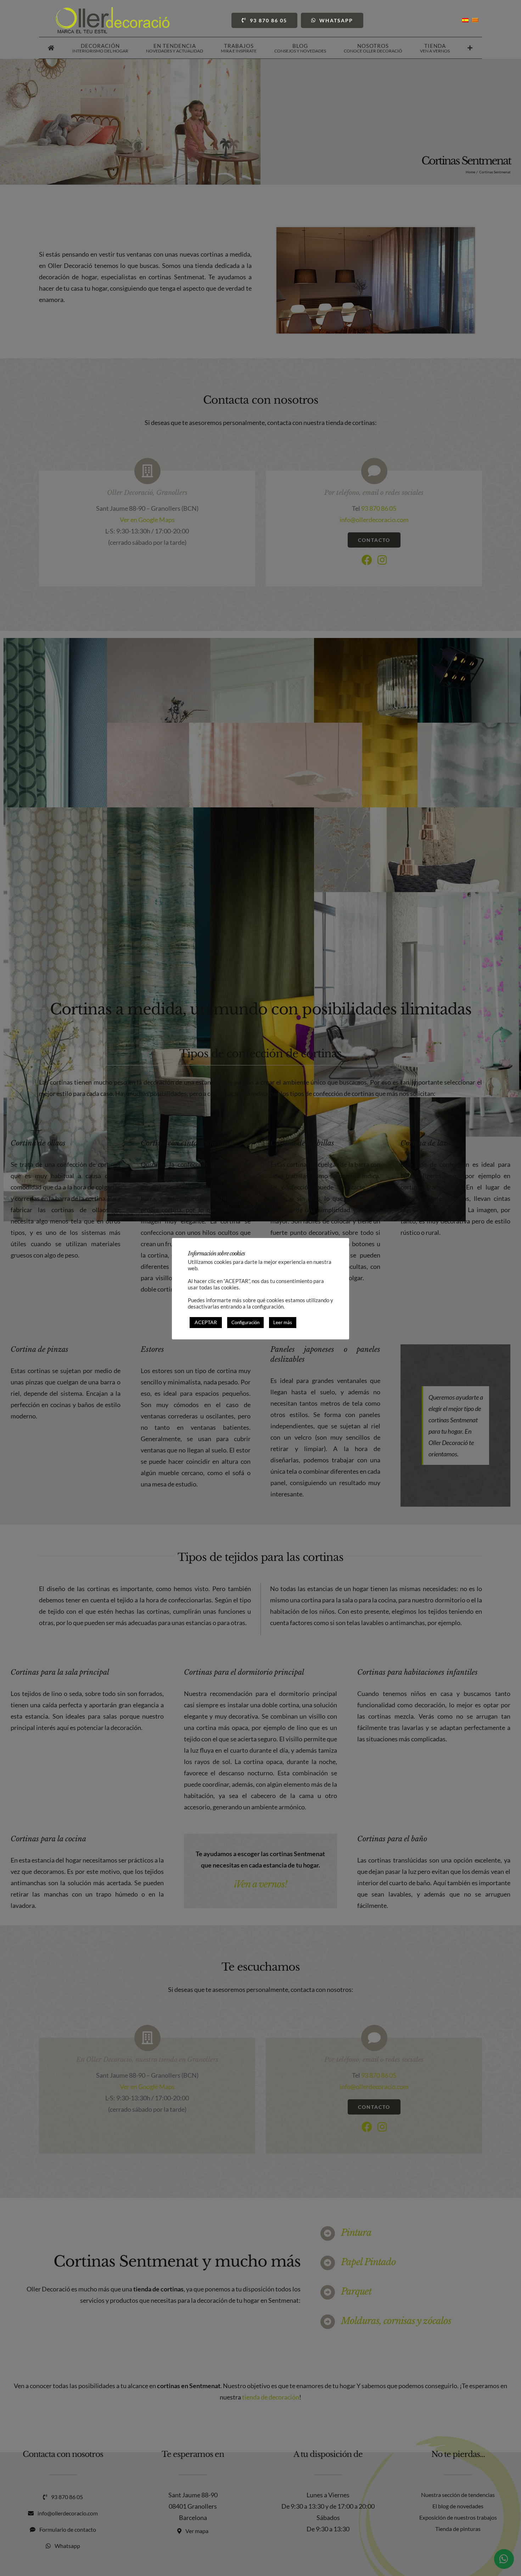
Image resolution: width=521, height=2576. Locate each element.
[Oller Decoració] (113, 10)
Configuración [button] (245, 1322)
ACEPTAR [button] (206, 1322)
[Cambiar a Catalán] (475, 20)
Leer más (283, 1322)
